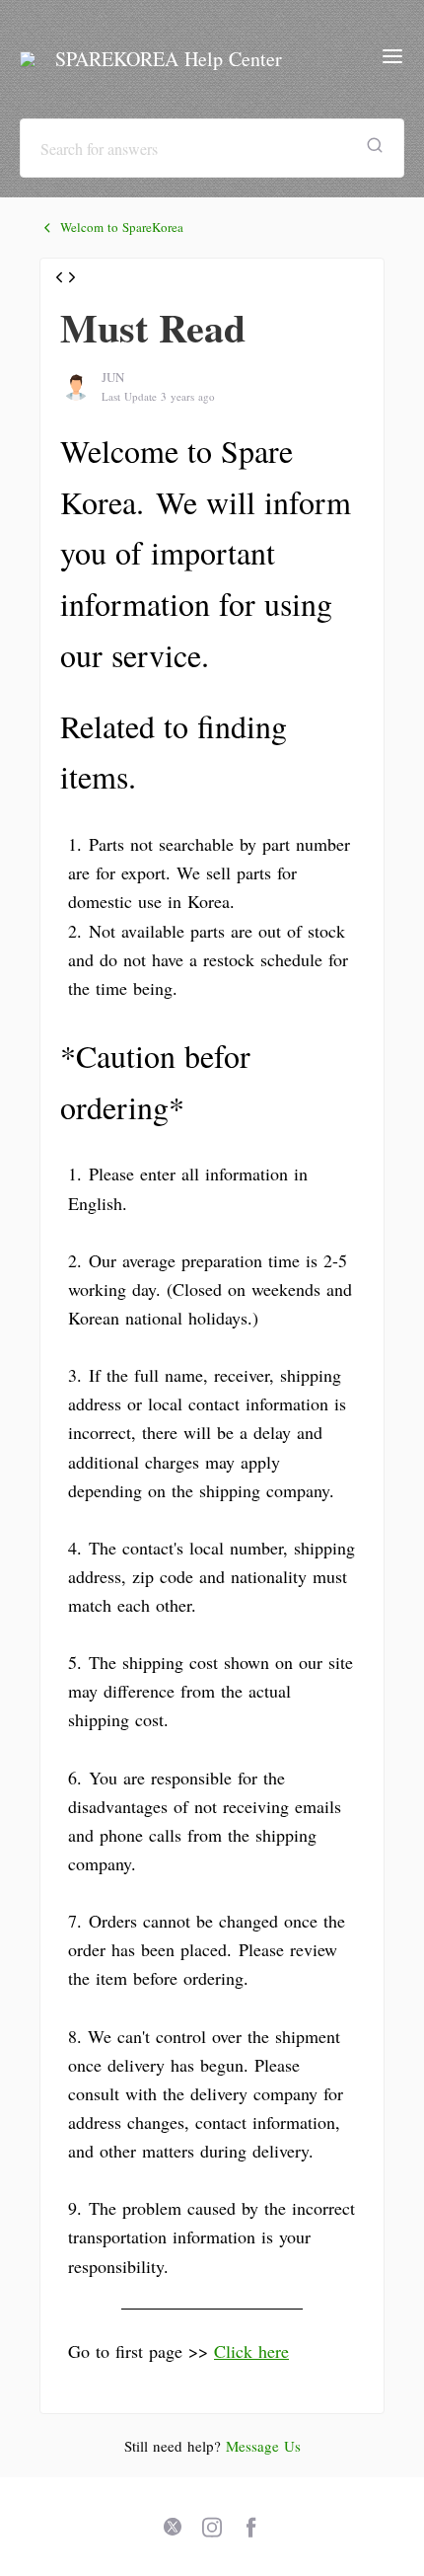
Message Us (263, 2446)
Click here (251, 2351)
